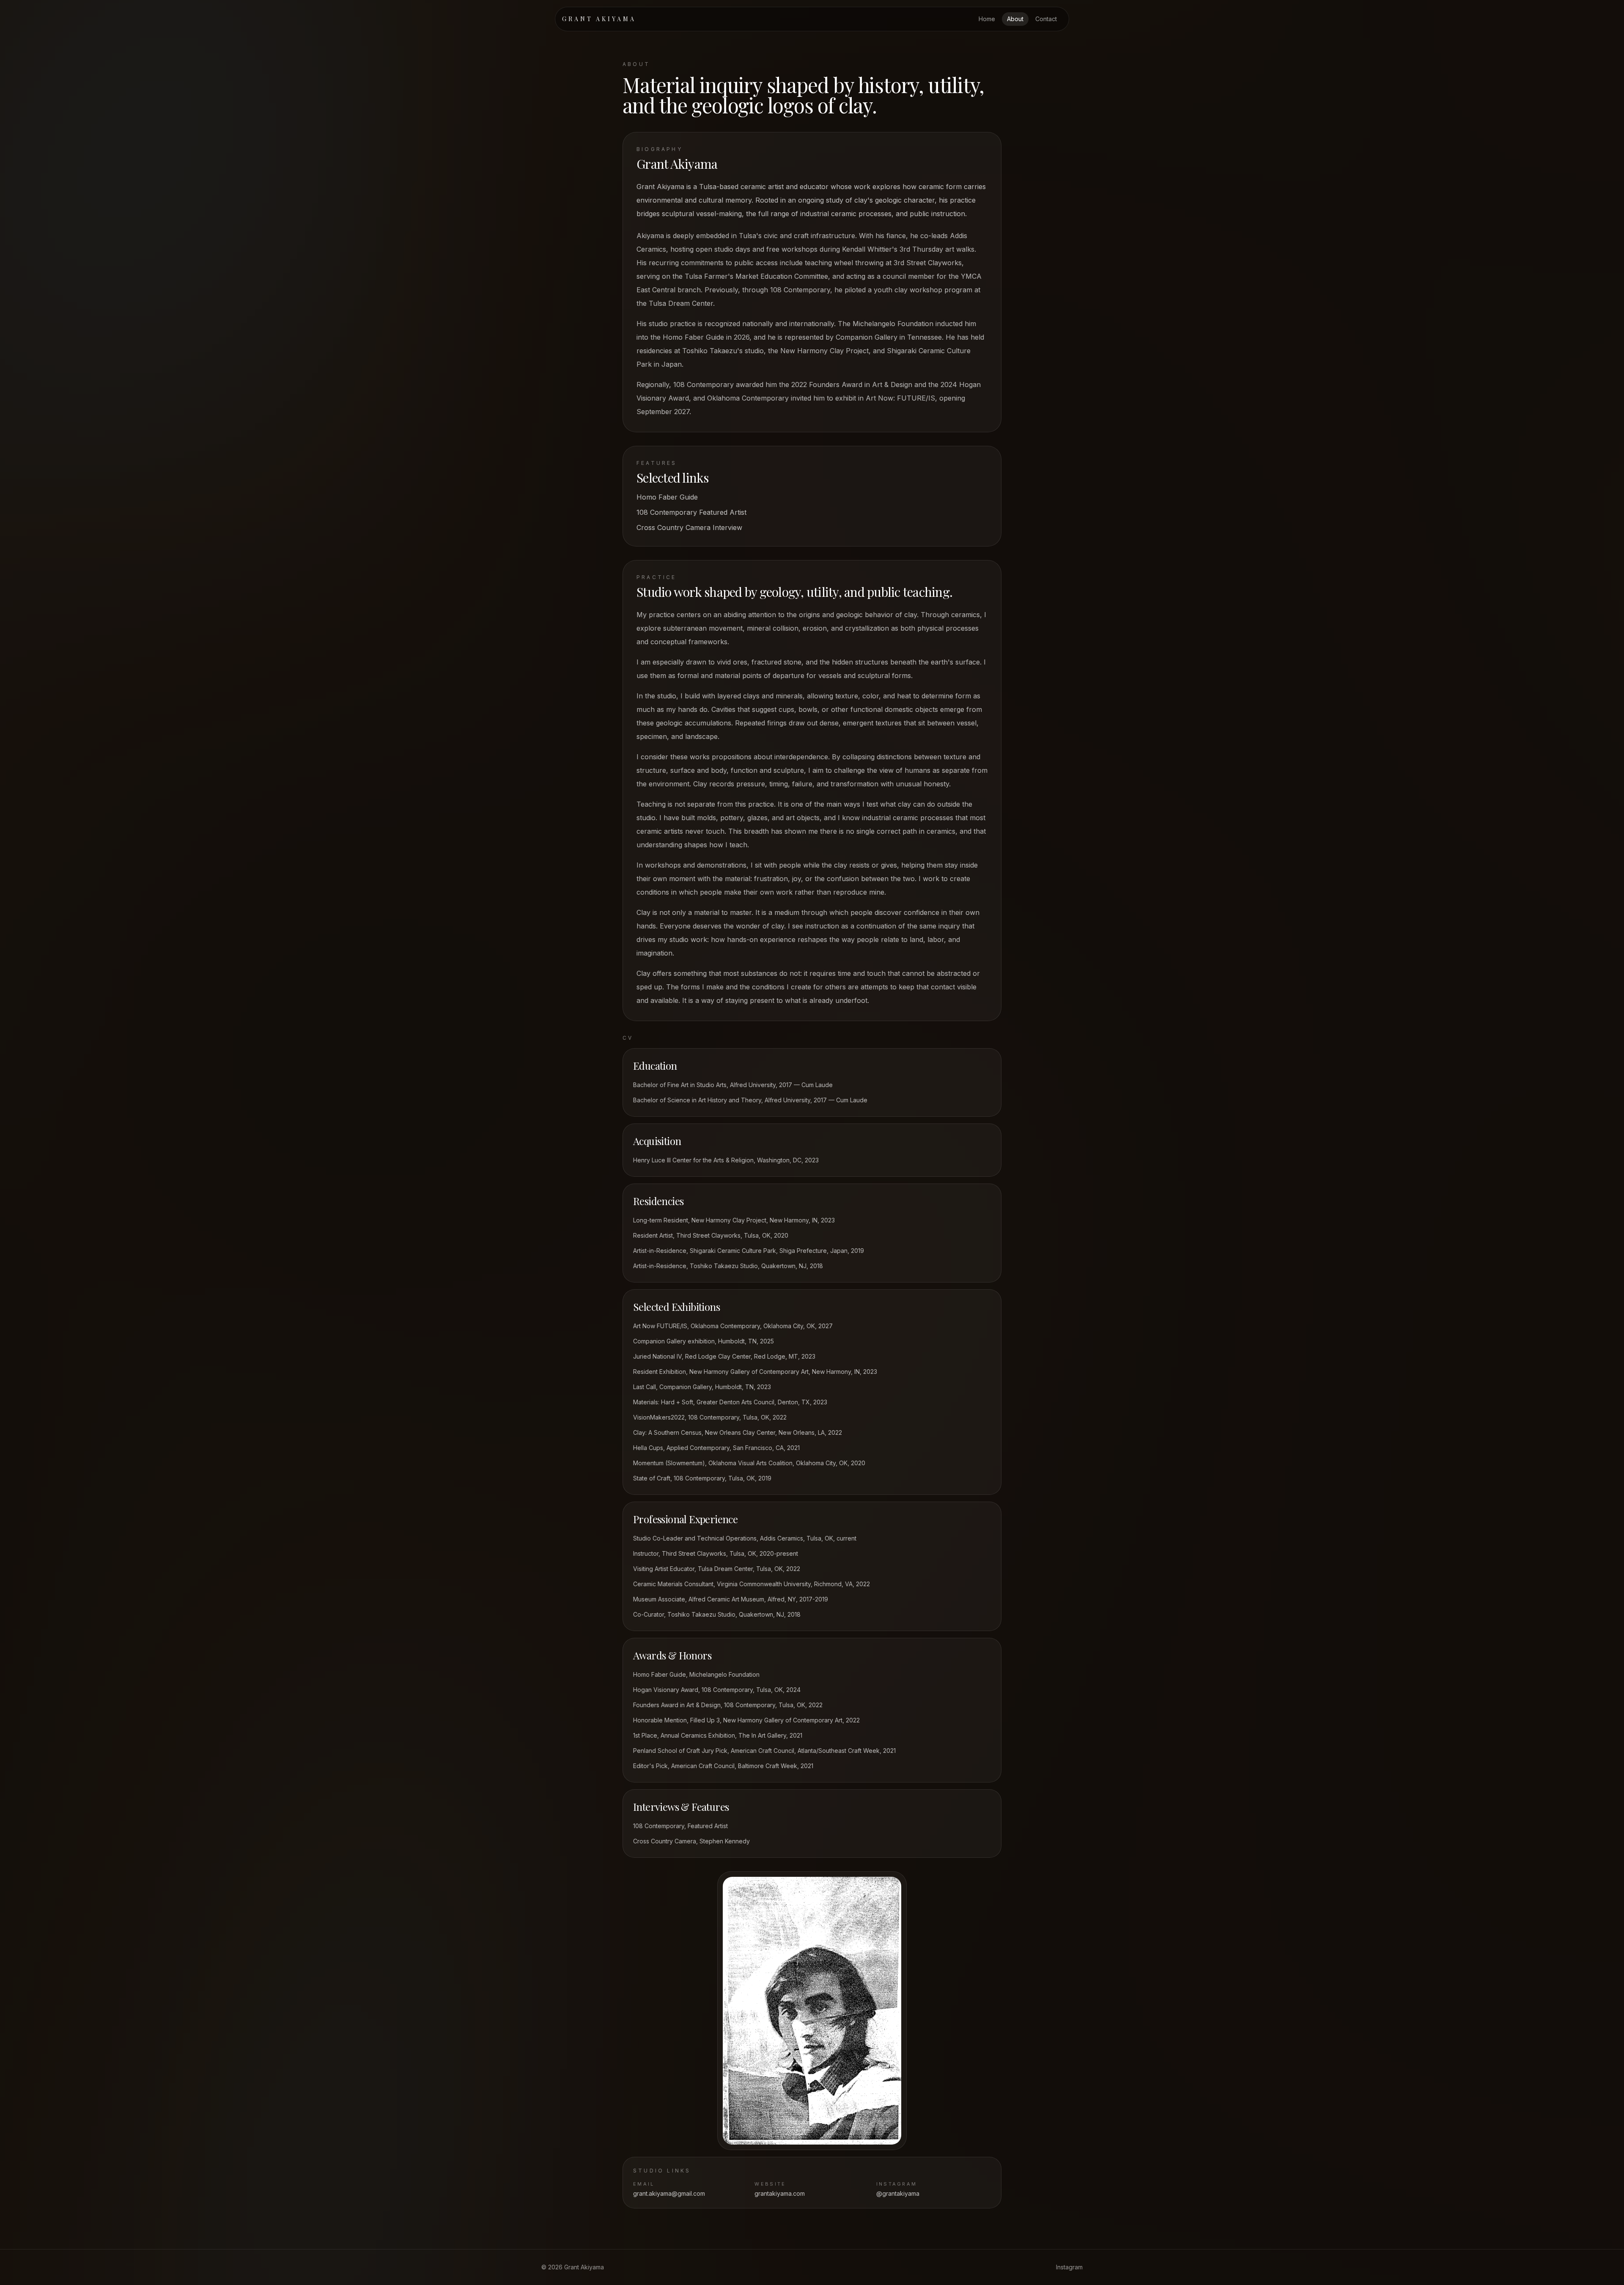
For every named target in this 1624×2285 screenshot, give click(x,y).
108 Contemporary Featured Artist (691, 512)
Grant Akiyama (599, 19)
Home (987, 19)
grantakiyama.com (780, 2193)
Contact (1046, 19)
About (1015, 19)
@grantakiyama (898, 2193)
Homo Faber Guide (667, 497)
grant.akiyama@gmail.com (669, 2193)
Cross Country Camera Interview (689, 527)
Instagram (1069, 2267)
